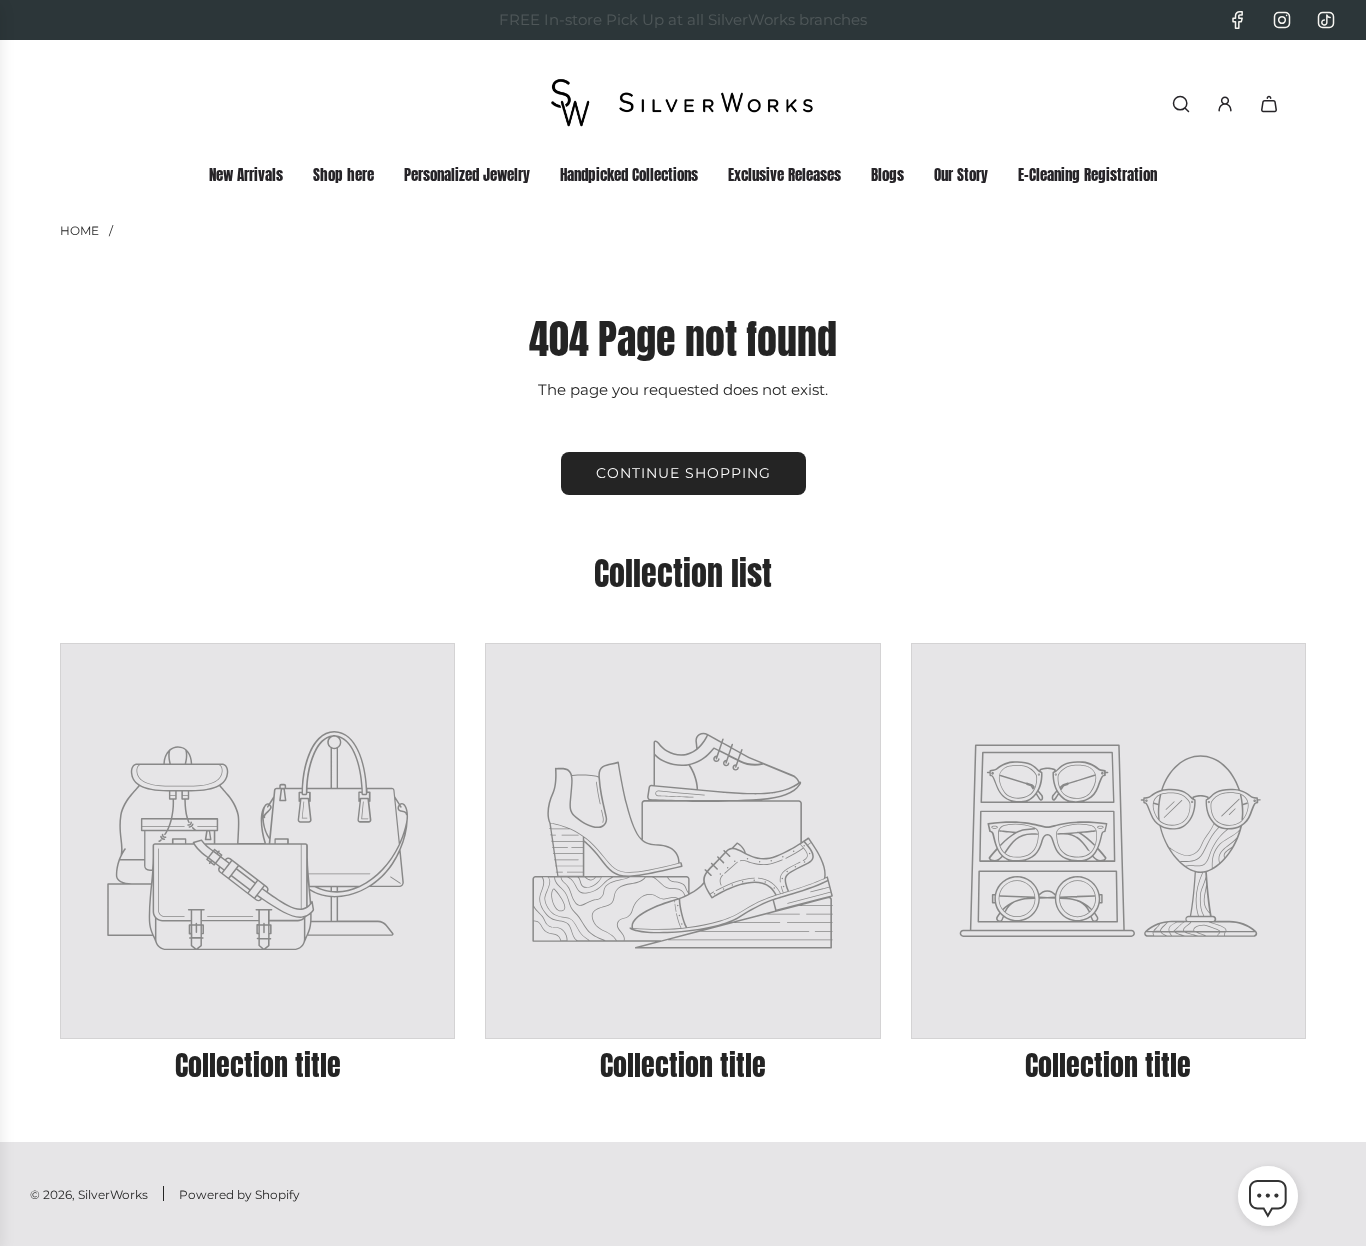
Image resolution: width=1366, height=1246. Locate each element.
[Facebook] (1238, 20)
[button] (1268, 1200)
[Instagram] (1282, 20)
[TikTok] (1326, 20)
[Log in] (1225, 104)
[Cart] (1269, 104)
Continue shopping (683, 473)
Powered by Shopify (239, 1194)
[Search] (1181, 104)
